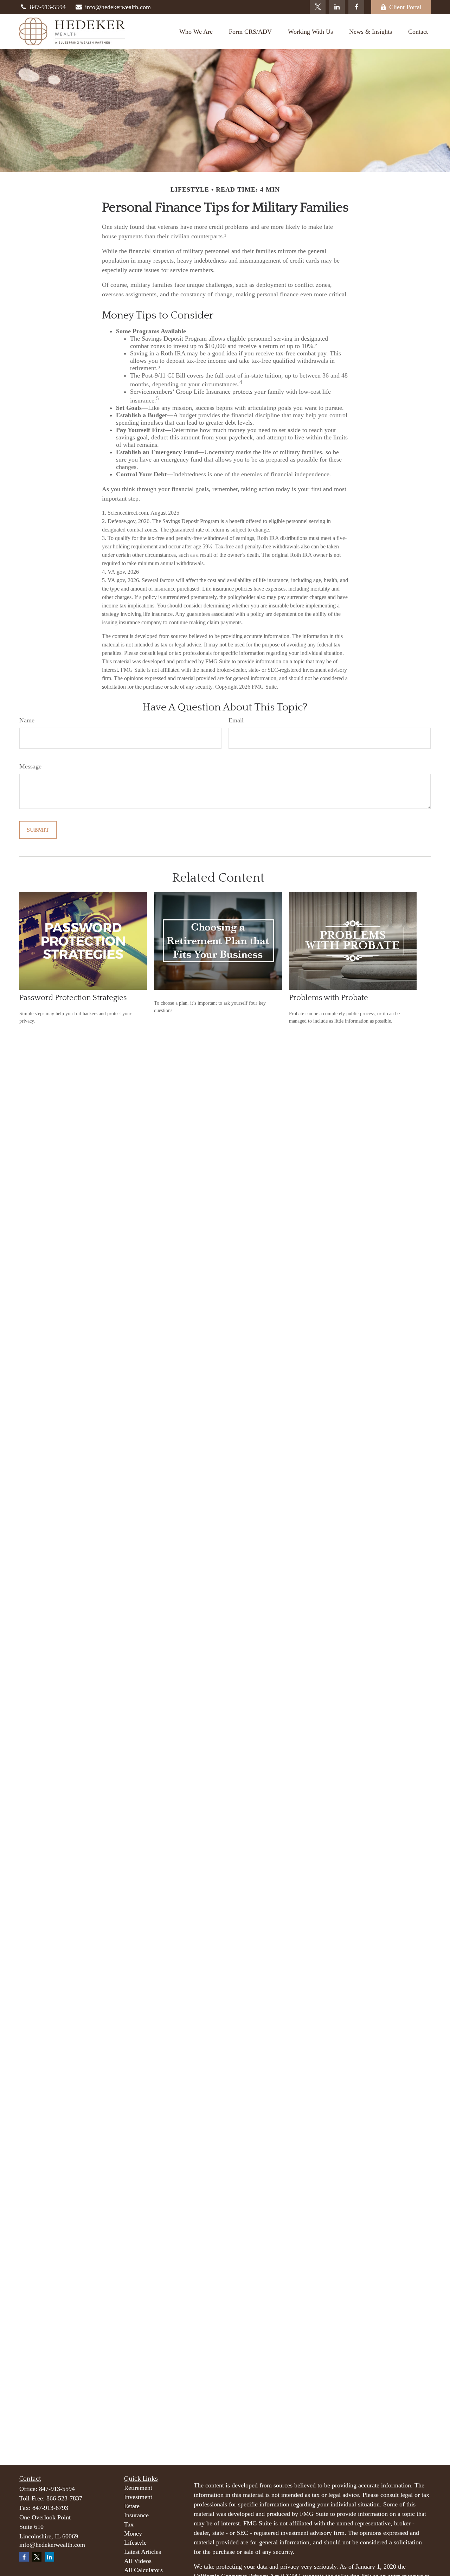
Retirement (138, 2488)
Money (133, 2533)
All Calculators (143, 2570)
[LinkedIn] (337, 7)
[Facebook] (356, 7)
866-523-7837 (64, 2498)
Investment (138, 2497)
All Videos (138, 2561)
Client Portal (405, 7)
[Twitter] (318, 7)
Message (30, 766)
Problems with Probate (329, 998)
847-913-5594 (48, 7)
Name (27, 720)
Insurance (136, 2515)
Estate (132, 2506)
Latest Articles (143, 2552)
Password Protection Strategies (73, 998)
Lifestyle (135, 2543)
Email (236, 720)
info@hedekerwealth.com (118, 7)
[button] (196, 31)
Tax (129, 2524)
